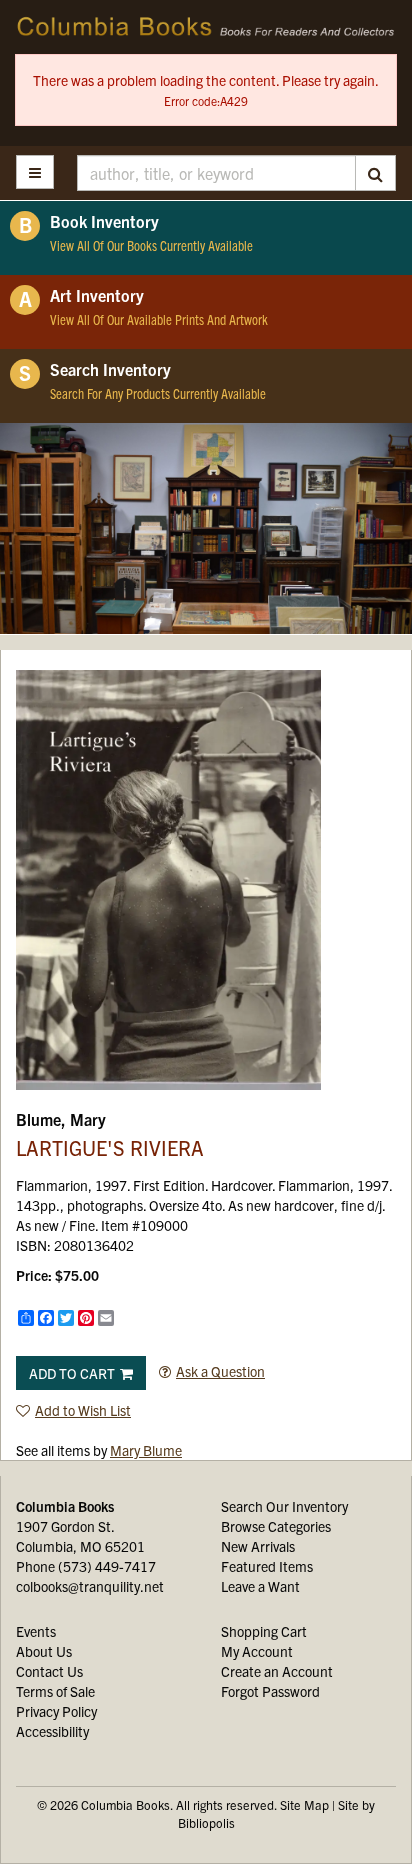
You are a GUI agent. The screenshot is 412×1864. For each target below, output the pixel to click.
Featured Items (267, 1566)
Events (36, 1631)
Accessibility (52, 1731)
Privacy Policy (56, 1711)
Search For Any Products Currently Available (158, 393)
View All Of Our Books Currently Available (151, 245)
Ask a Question (220, 1371)
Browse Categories (276, 1526)
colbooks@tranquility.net (90, 1586)
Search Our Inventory (284, 1506)
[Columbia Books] (206, 27)
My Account (257, 1651)
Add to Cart (72, 1373)
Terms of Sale (55, 1691)
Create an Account (277, 1671)
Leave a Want (260, 1586)
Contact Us (49, 1671)
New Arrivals (258, 1546)
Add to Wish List (83, 1410)
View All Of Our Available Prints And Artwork (159, 319)
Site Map (304, 1805)
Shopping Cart (264, 1631)
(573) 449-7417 (107, 1566)
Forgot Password (270, 1691)
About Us (44, 1651)
